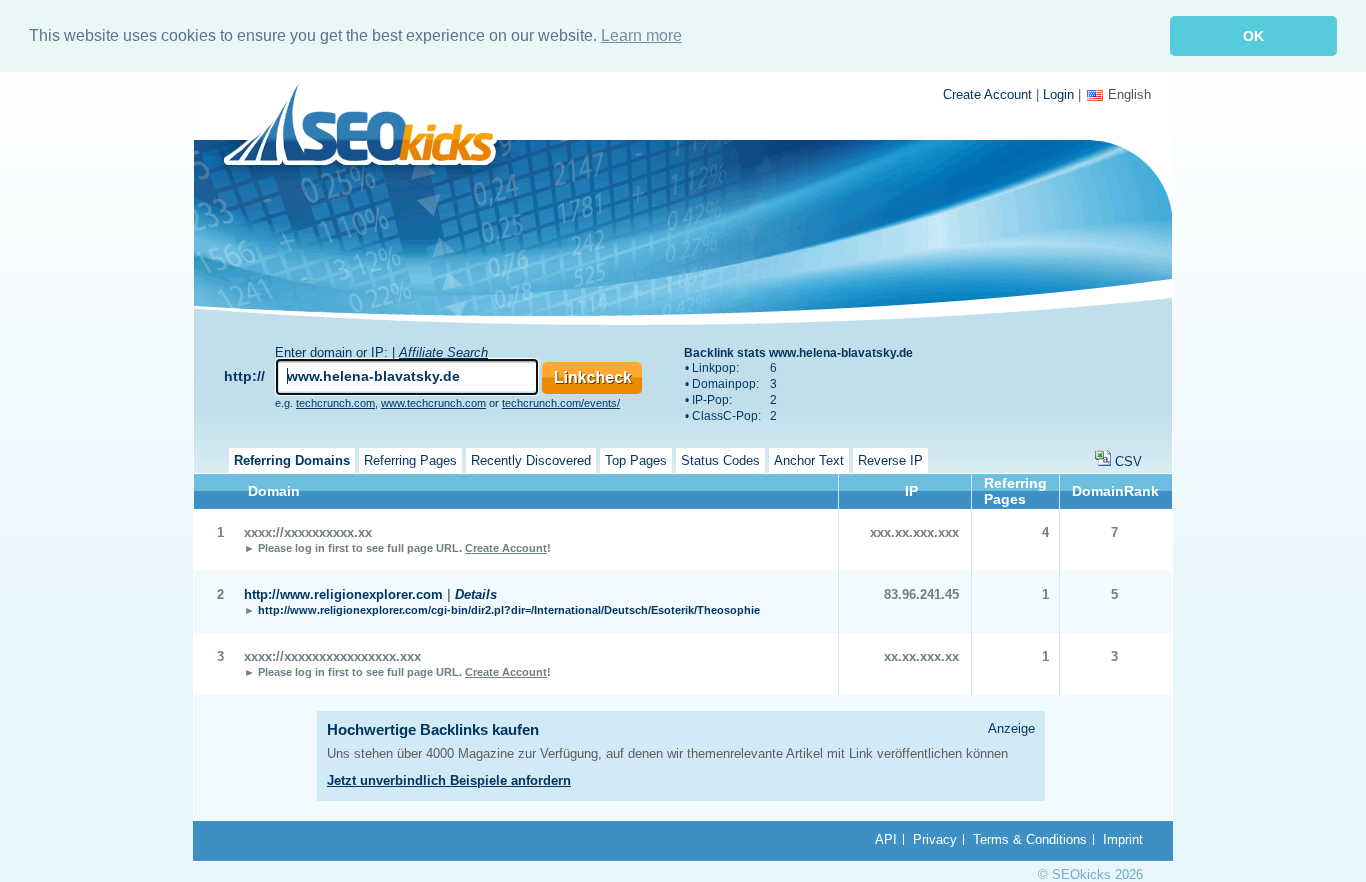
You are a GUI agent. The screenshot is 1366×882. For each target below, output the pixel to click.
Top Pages (636, 460)
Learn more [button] (641, 35)
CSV (1128, 461)
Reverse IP (890, 460)
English (1129, 94)
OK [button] (1253, 36)
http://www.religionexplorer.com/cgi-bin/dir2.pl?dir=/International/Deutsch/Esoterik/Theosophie (509, 610)
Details (476, 594)
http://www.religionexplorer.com (343, 594)
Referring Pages (410, 460)
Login (1058, 94)
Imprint (1123, 839)
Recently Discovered (531, 460)
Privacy (935, 839)
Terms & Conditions (1030, 839)
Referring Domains (292, 460)
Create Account (987, 94)
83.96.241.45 (921, 594)
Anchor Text (809, 460)
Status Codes (720, 460)
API (886, 839)
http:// (244, 376)
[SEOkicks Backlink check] (371, 127)
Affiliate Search (443, 352)
